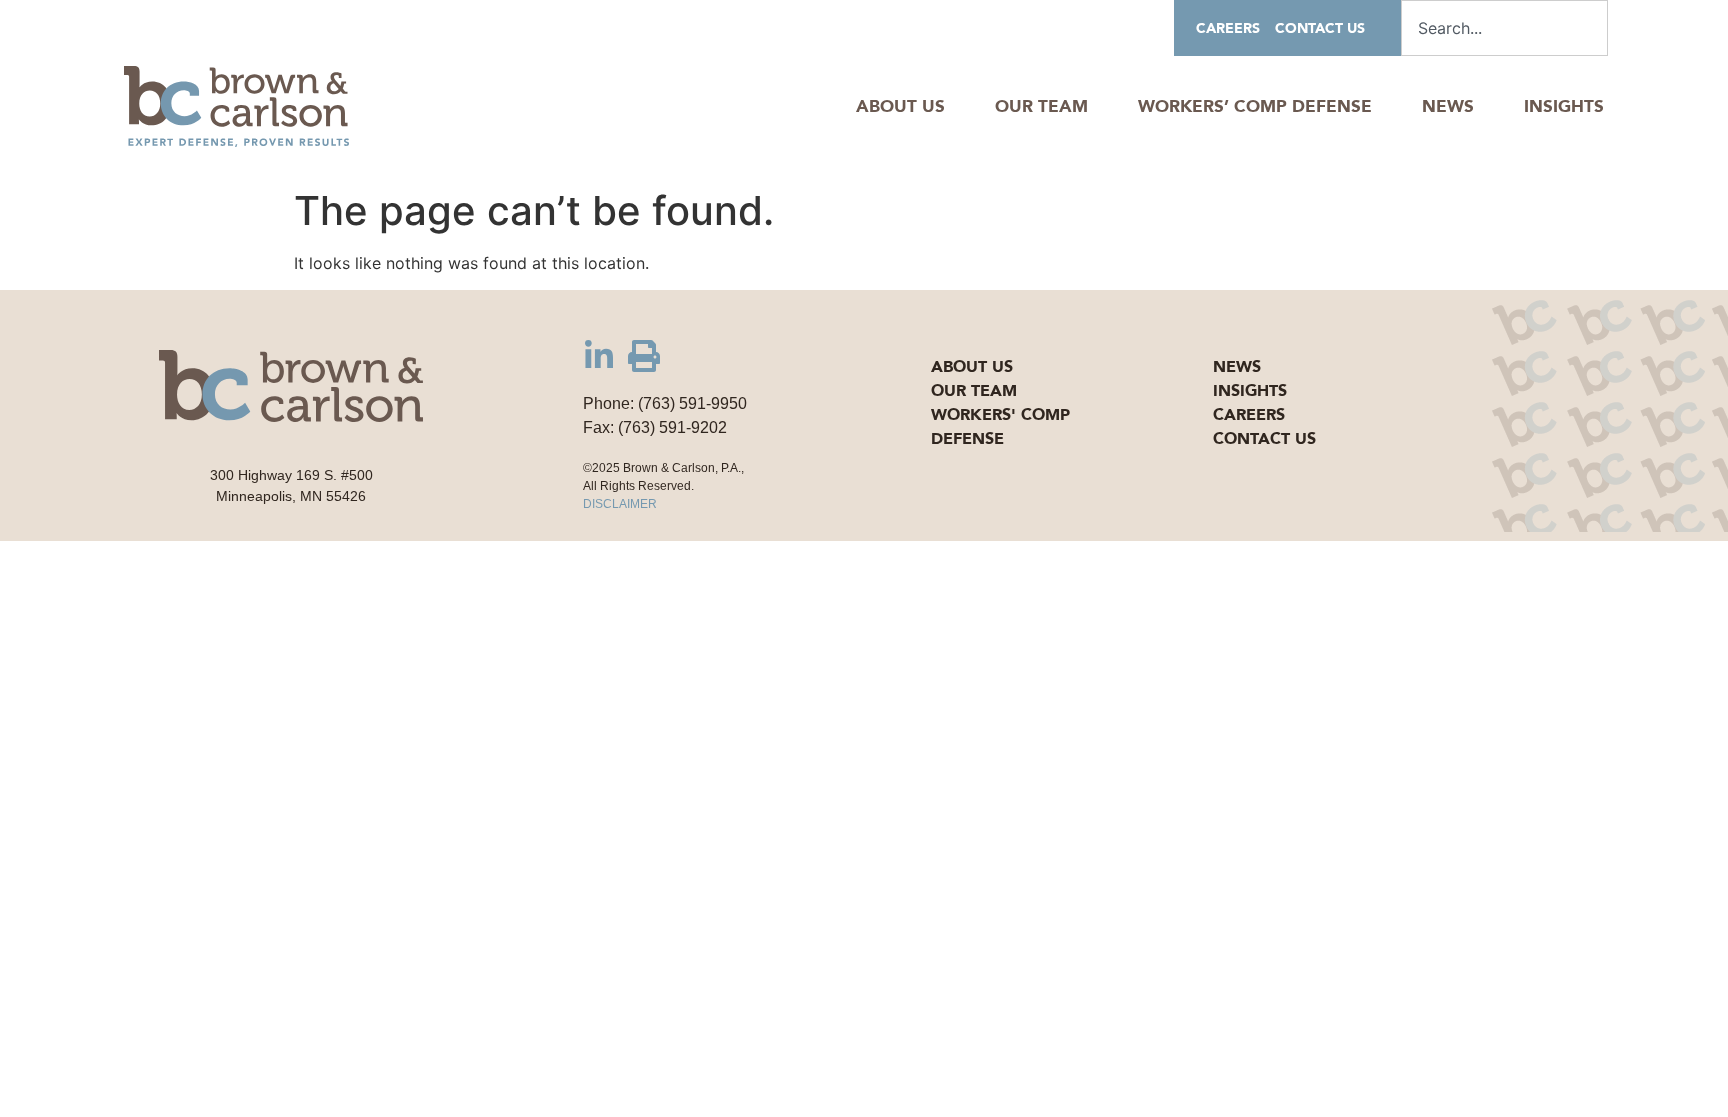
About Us (900, 106)
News (1448, 106)
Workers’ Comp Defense (1255, 106)
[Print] (644, 356)
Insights (1564, 106)
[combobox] (1504, 28)
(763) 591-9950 (692, 403)
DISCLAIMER (620, 504)
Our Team (1041, 106)
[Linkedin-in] (599, 356)
